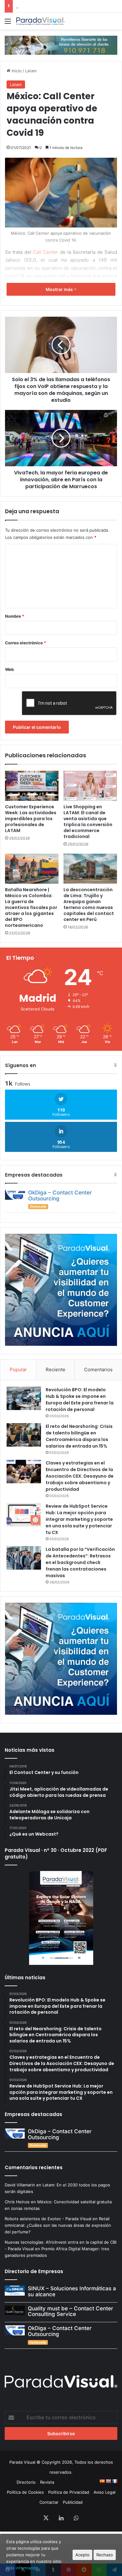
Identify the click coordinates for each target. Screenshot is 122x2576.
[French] (114, 2481)
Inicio (16, 71)
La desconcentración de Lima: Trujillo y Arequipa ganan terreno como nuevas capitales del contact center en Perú (89, 905)
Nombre (15, 616)
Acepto (82, 2555)
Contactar (49, 2502)
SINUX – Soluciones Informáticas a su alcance (72, 2291)
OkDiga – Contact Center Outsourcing (60, 1196)
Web (9, 669)
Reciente (56, 1370)
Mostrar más (60, 289)
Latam (31, 71)
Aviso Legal (104, 2492)
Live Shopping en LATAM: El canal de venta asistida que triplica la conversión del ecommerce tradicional (88, 822)
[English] (108, 2481)
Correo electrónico (25, 643)
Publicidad (73, 2502)
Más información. (23, 2568)
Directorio (26, 2482)
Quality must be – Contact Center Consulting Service (71, 2311)
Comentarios (98, 1370)
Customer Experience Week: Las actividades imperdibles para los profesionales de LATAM (31, 819)
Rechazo (105, 2555)
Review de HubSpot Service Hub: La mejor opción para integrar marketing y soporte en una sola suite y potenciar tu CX (79, 1519)
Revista (47, 2482)
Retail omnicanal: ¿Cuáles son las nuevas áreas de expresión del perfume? (58, 2225)
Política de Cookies (25, 2492)
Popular (18, 1370)
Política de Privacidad (69, 2492)
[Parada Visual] (41, 21)
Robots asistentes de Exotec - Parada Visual (48, 2219)
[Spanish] (102, 2481)
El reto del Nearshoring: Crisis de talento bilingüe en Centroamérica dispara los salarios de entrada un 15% (79, 1436)
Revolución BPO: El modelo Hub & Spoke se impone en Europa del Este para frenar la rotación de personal (80, 1400)
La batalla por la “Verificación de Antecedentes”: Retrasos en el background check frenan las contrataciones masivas (80, 1562)
